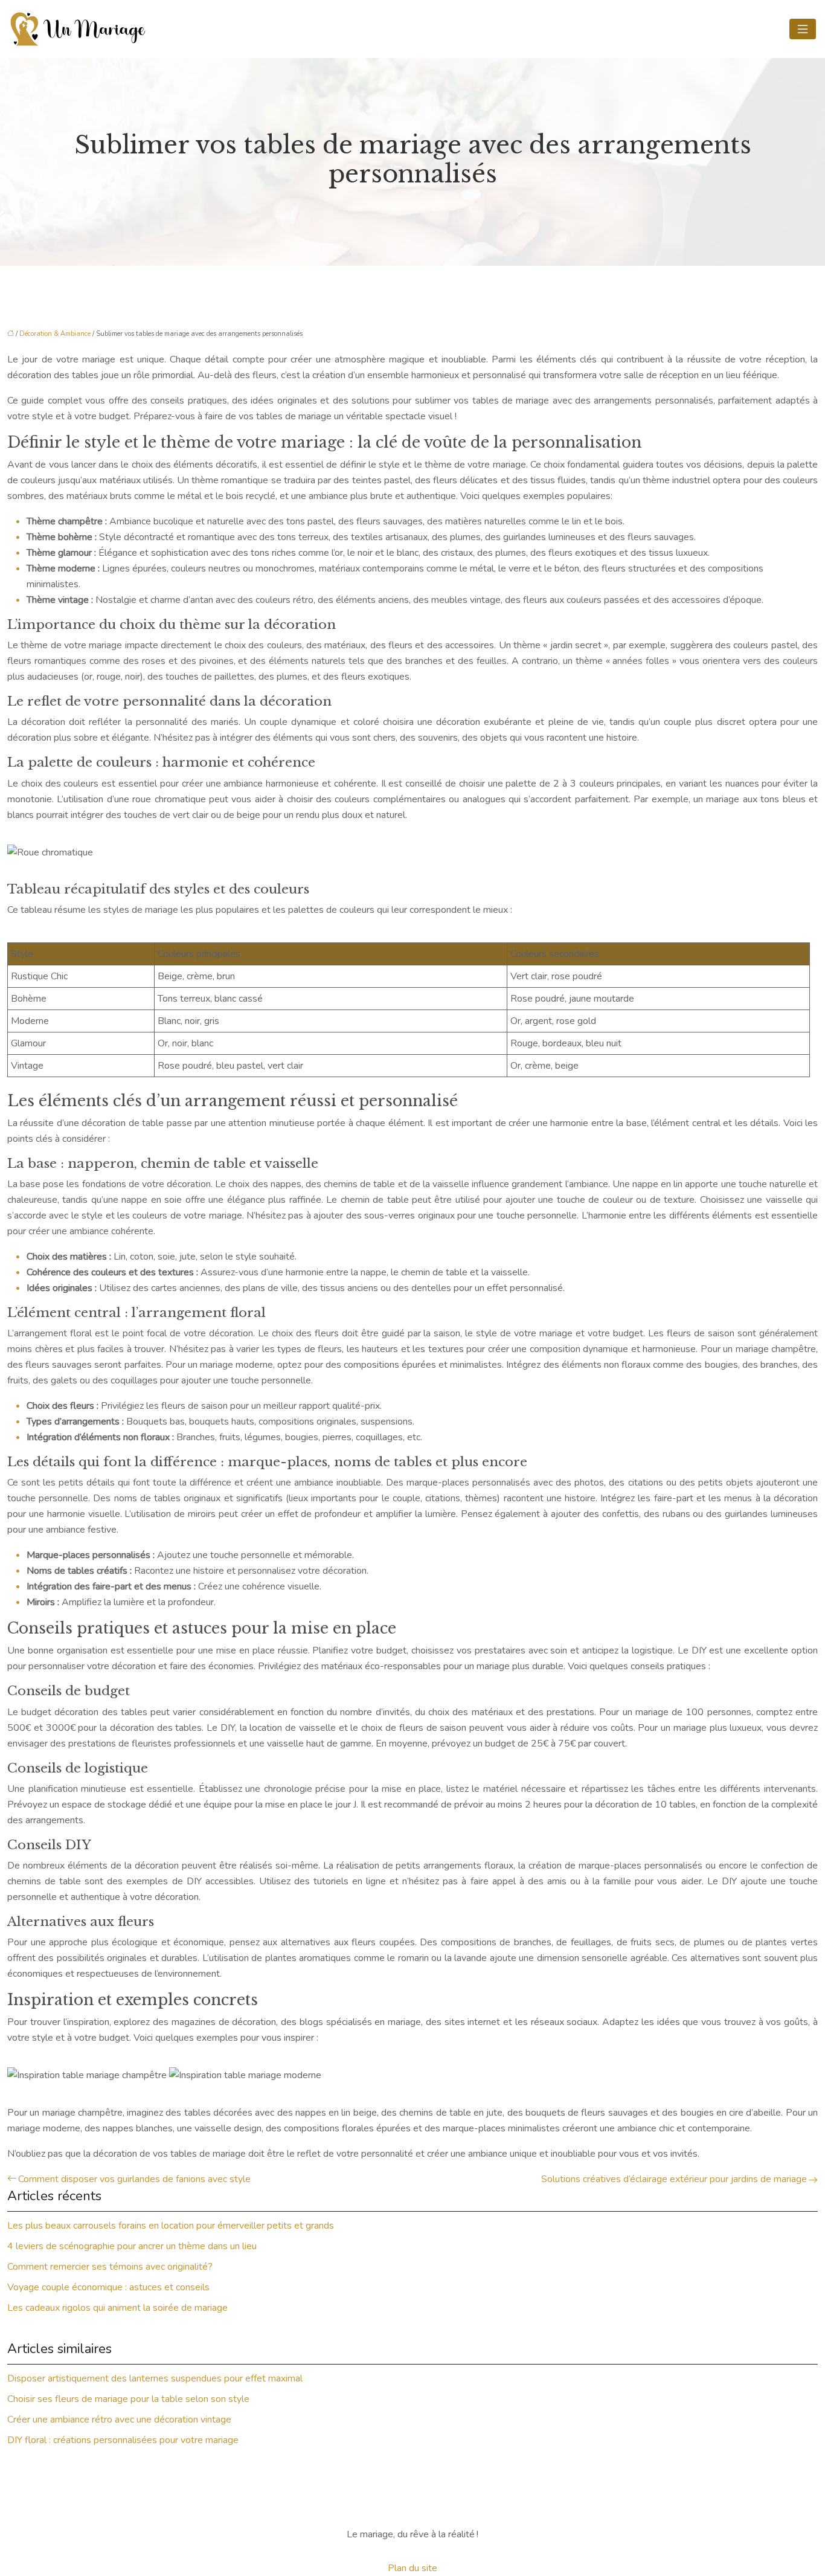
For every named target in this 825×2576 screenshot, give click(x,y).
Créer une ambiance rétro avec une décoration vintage (119, 2420)
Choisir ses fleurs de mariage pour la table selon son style (128, 2399)
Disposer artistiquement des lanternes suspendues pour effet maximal (155, 2378)
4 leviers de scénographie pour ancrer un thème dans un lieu (132, 2246)
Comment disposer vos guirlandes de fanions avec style (134, 2179)
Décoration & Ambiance (55, 334)
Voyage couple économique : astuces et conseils (108, 2287)
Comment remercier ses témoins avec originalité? (110, 2267)
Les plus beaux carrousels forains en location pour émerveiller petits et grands (171, 2226)
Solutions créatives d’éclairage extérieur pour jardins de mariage (674, 2179)
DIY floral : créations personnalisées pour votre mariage (123, 2440)
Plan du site (412, 2568)
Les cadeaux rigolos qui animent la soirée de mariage (117, 2308)
